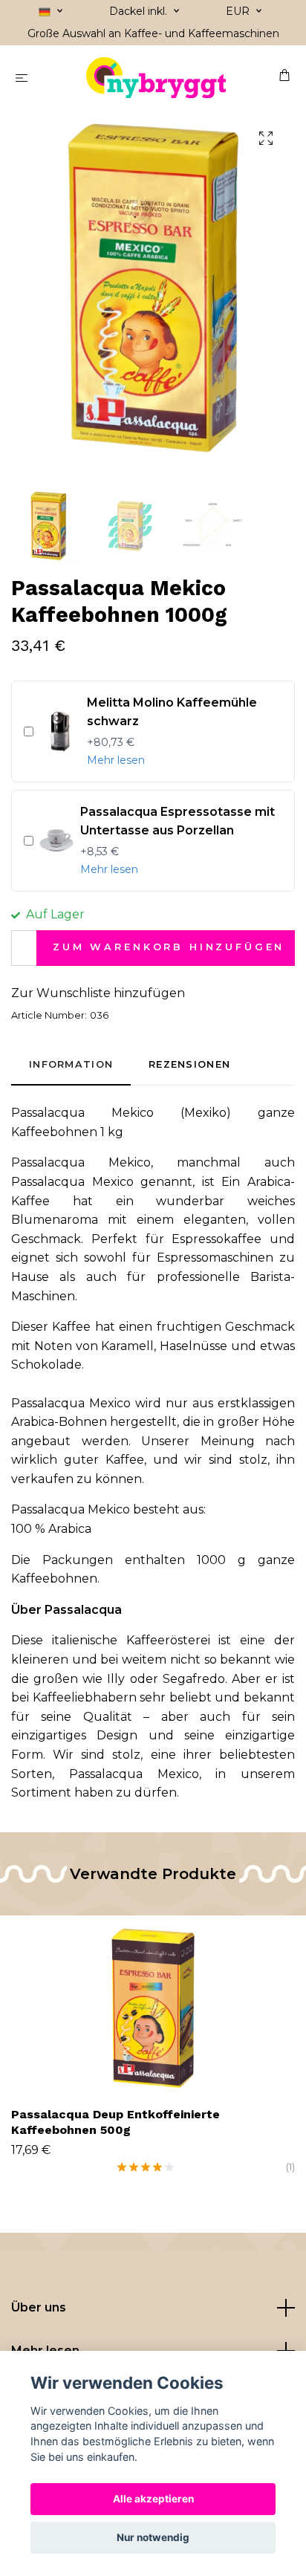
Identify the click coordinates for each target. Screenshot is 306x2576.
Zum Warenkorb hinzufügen (169, 947)
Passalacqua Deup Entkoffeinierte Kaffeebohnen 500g (115, 2122)
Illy (118, 1679)
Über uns (39, 2307)
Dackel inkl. (140, 11)
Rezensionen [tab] (189, 1064)
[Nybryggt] (156, 78)
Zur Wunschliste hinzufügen (98, 993)
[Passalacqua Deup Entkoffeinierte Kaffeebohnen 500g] (153, 2008)
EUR (239, 11)
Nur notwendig (153, 2537)
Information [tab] (71, 1064)
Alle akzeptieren (153, 2499)
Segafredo (194, 1679)
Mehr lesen (116, 760)
